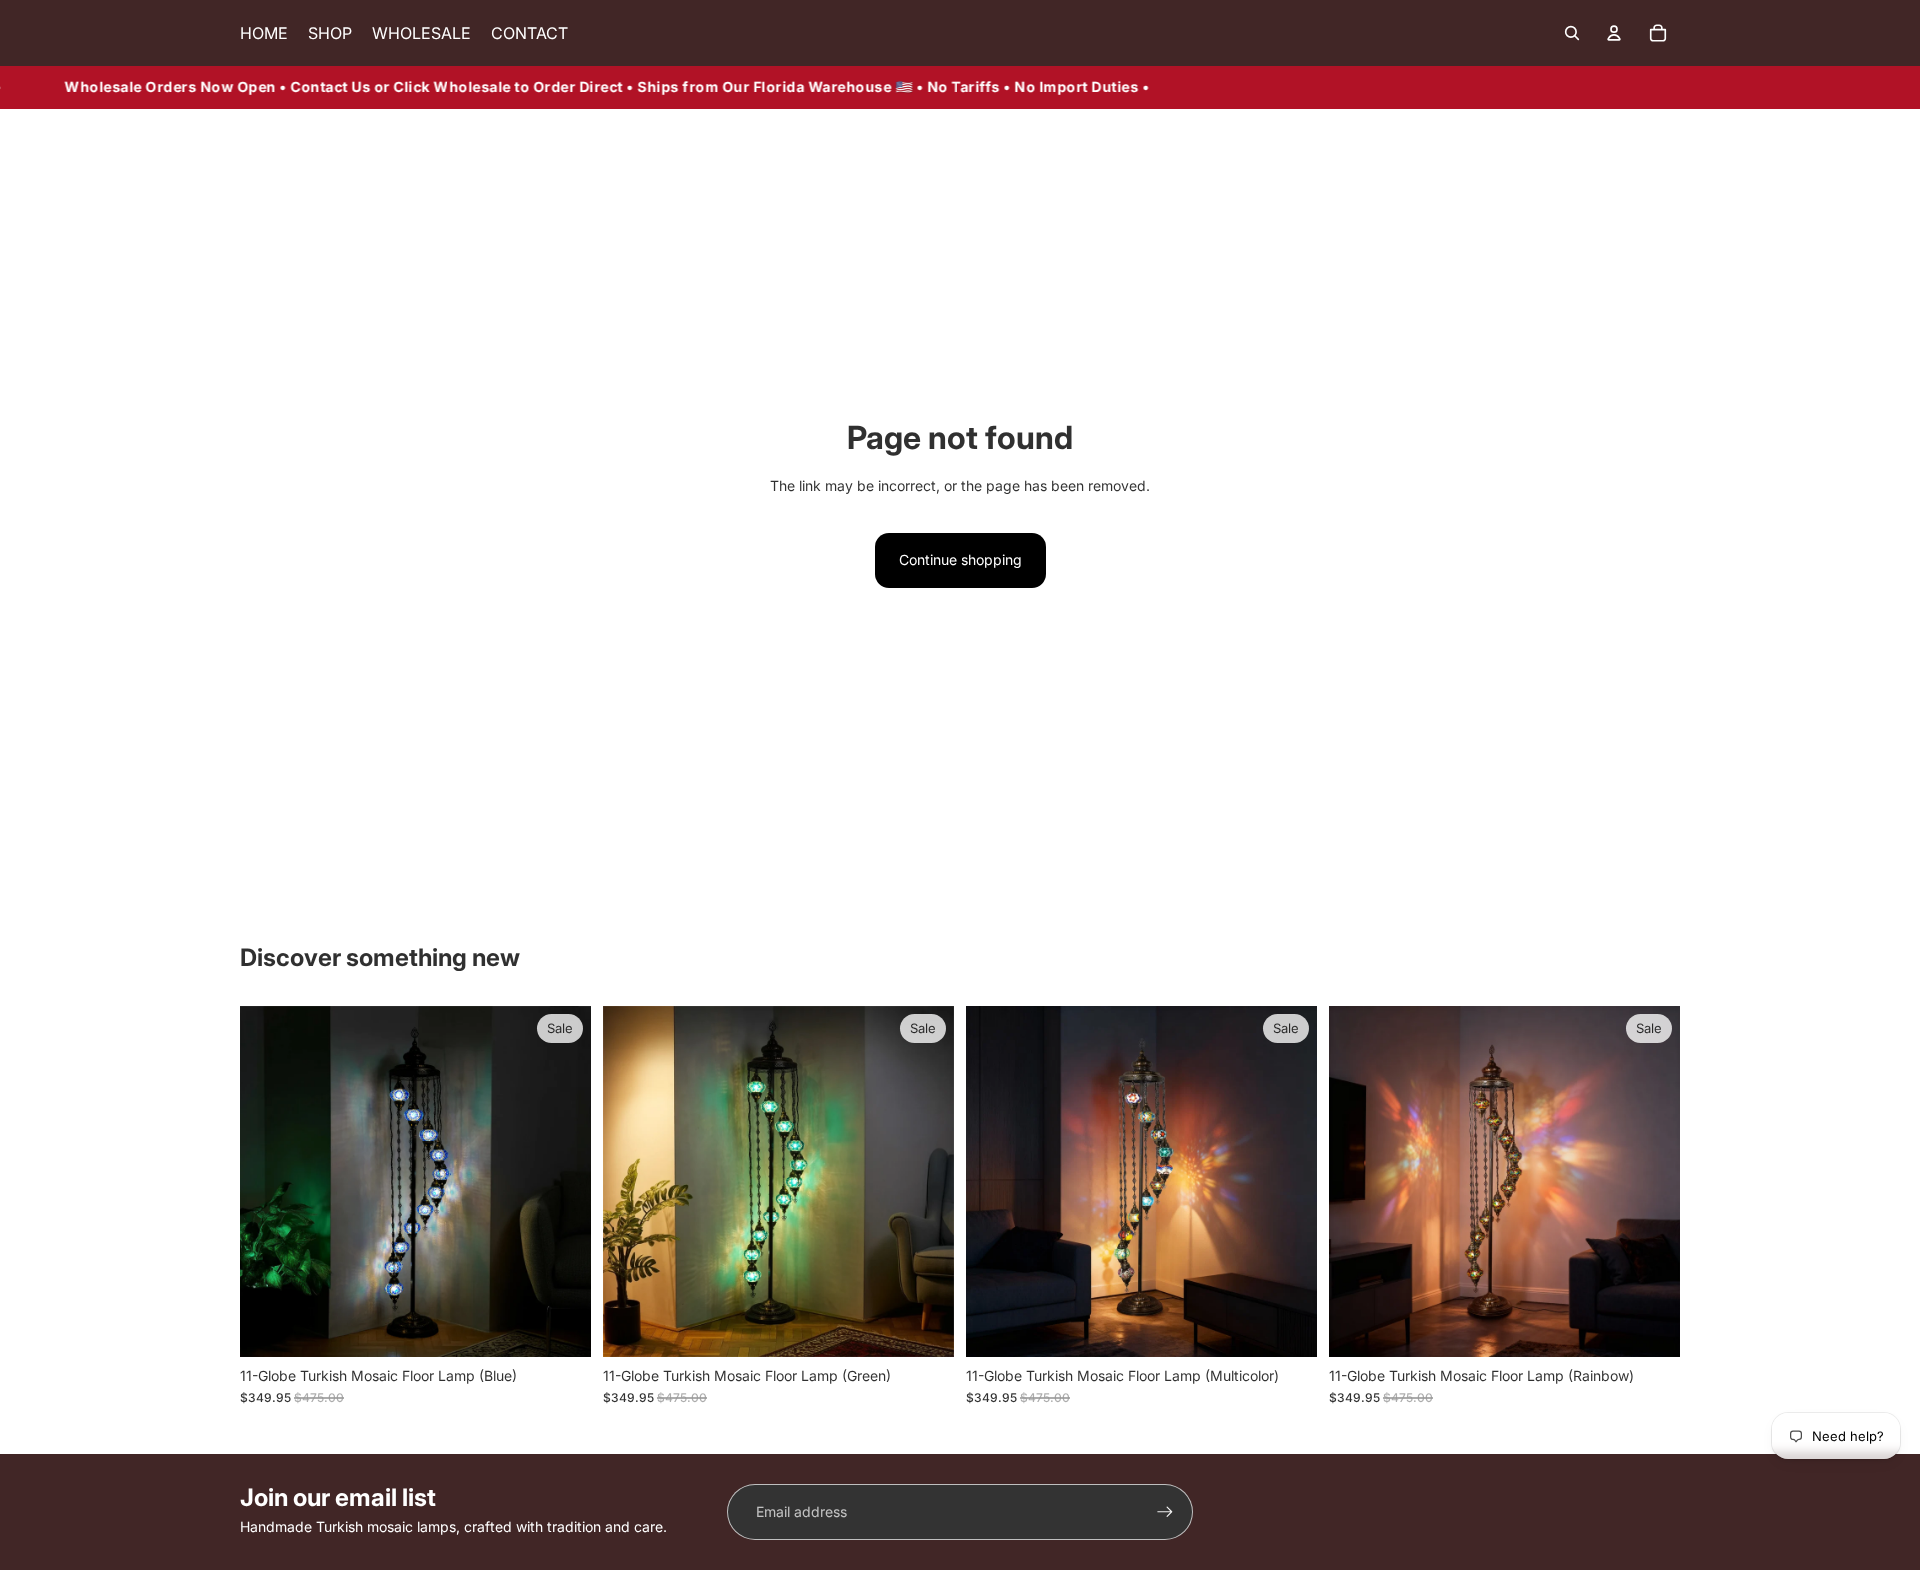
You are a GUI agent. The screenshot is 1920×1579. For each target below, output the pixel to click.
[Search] (1572, 33)
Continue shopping (960, 559)
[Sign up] (1165, 1512)
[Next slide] (561, 1182)
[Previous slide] (270, 1182)
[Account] (1614, 33)
